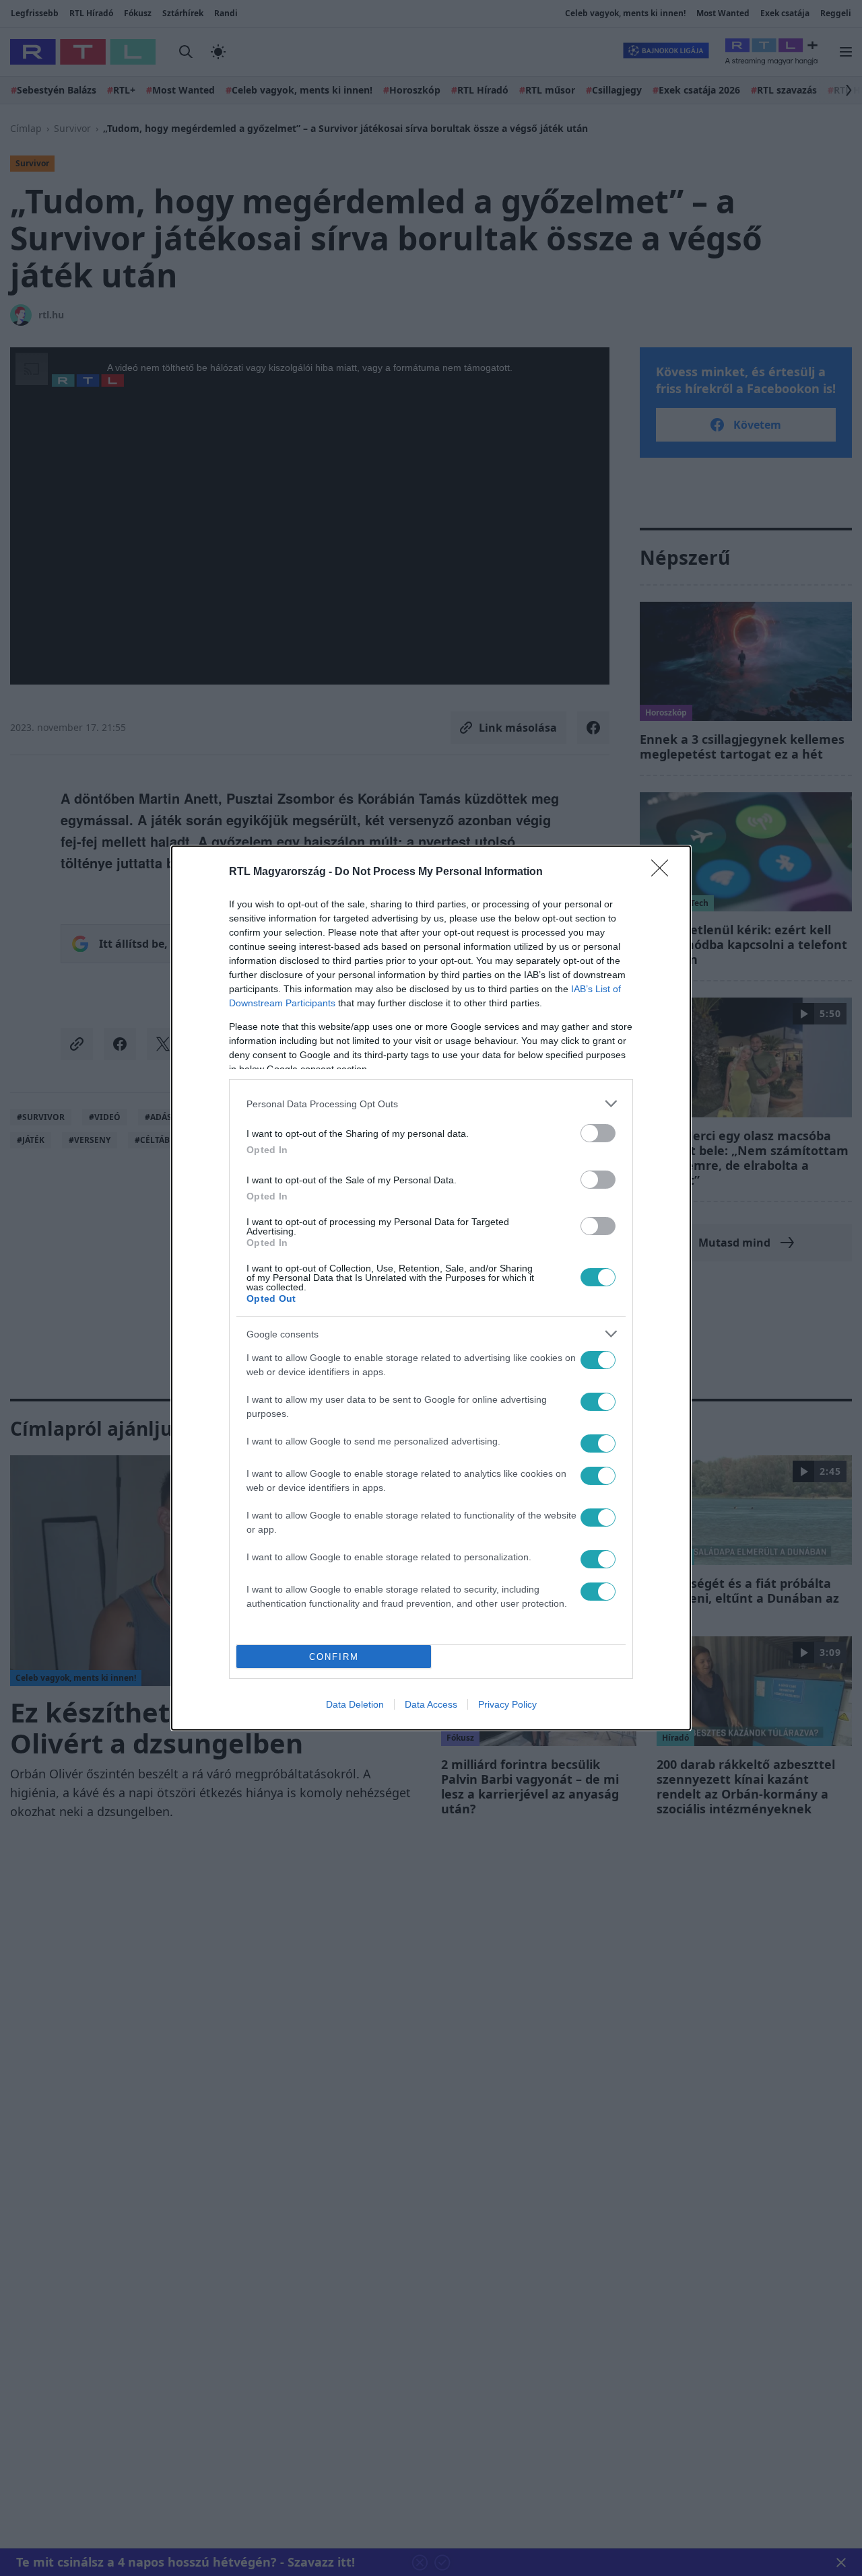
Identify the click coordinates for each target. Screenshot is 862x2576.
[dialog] (431, 1288)
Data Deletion (355, 1704)
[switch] (598, 1133)
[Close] (664, 872)
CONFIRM (334, 1657)
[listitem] (431, 1104)
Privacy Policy (507, 1704)
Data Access (431, 1704)
